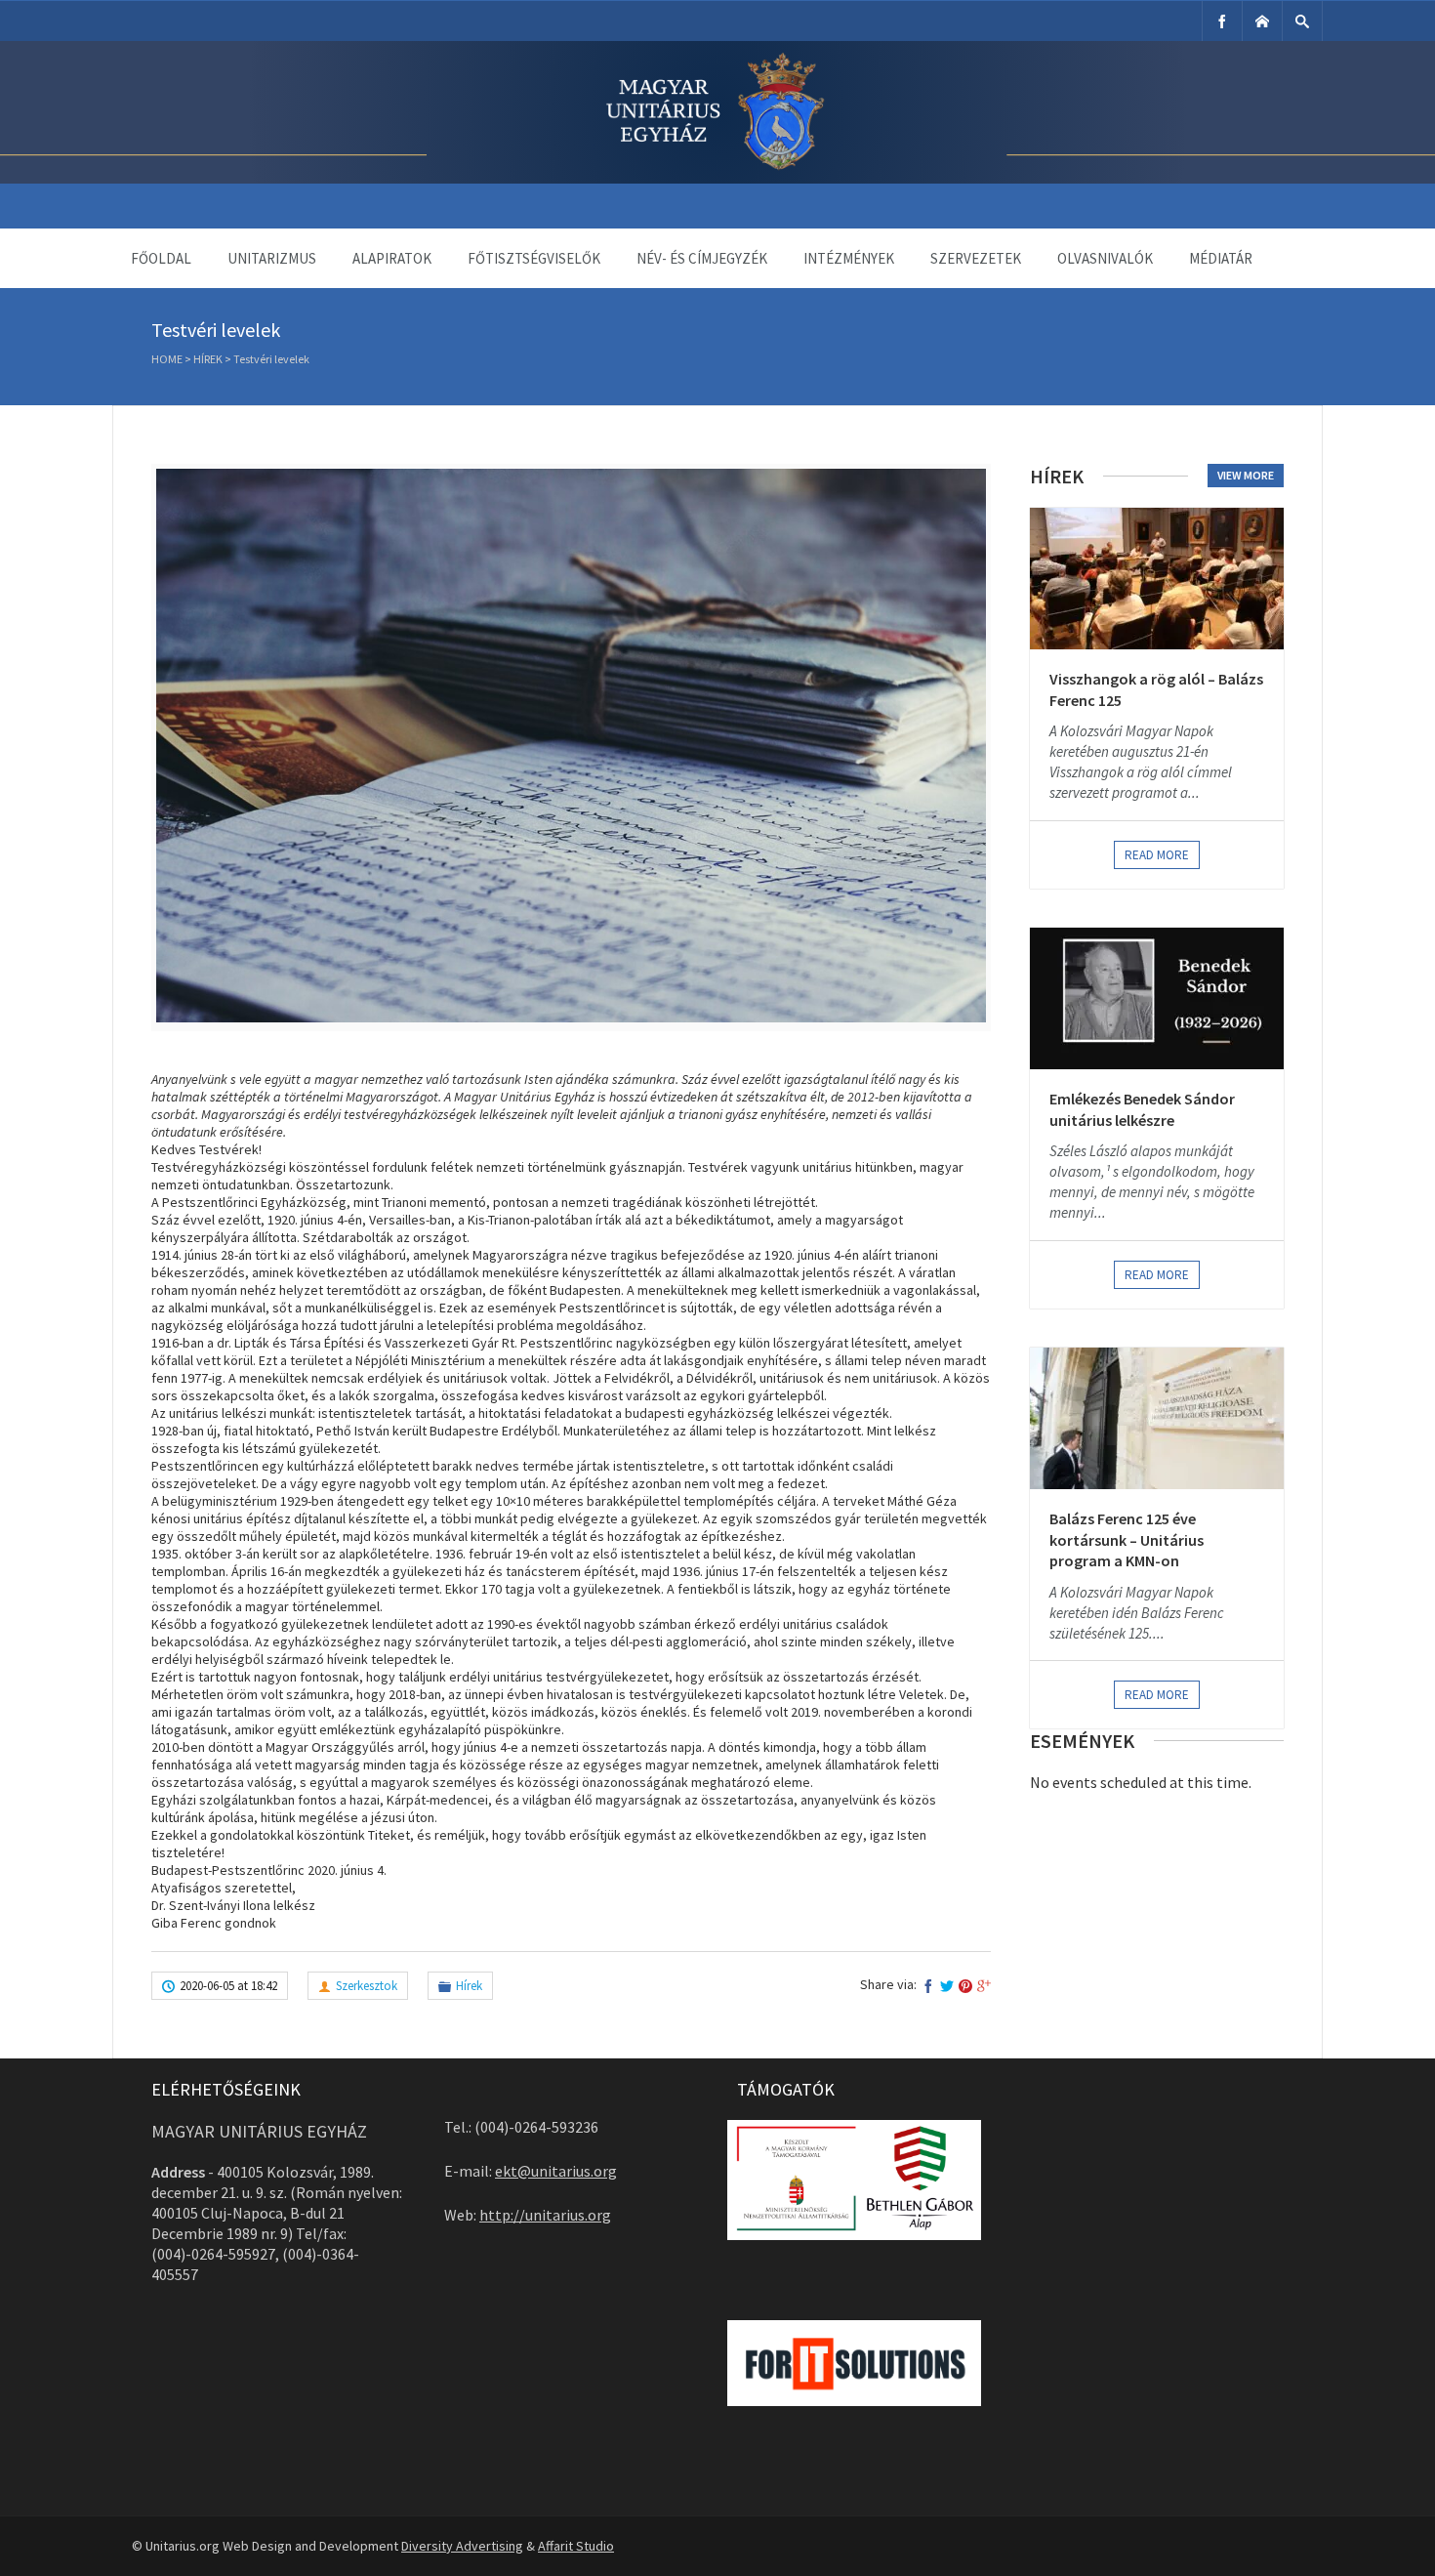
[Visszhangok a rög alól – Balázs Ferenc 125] (1157, 579)
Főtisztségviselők (534, 258)
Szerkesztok (367, 1986)
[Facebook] (1222, 21)
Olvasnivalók (1105, 258)
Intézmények (849, 258)
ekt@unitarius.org (556, 2171)
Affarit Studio (576, 2546)
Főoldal (161, 258)
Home (167, 359)
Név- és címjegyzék (702, 258)
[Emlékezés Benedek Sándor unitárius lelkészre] (1157, 998)
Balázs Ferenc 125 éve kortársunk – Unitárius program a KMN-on (1127, 1539)
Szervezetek (976, 258)
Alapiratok (392, 258)
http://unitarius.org (545, 2215)
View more (1246, 475)
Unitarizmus (272, 258)
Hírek (208, 359)
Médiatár (1221, 258)
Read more (1157, 855)
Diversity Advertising (462, 2546)
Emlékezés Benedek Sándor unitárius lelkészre (1142, 1109)
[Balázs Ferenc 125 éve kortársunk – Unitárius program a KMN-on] (1157, 1418)
